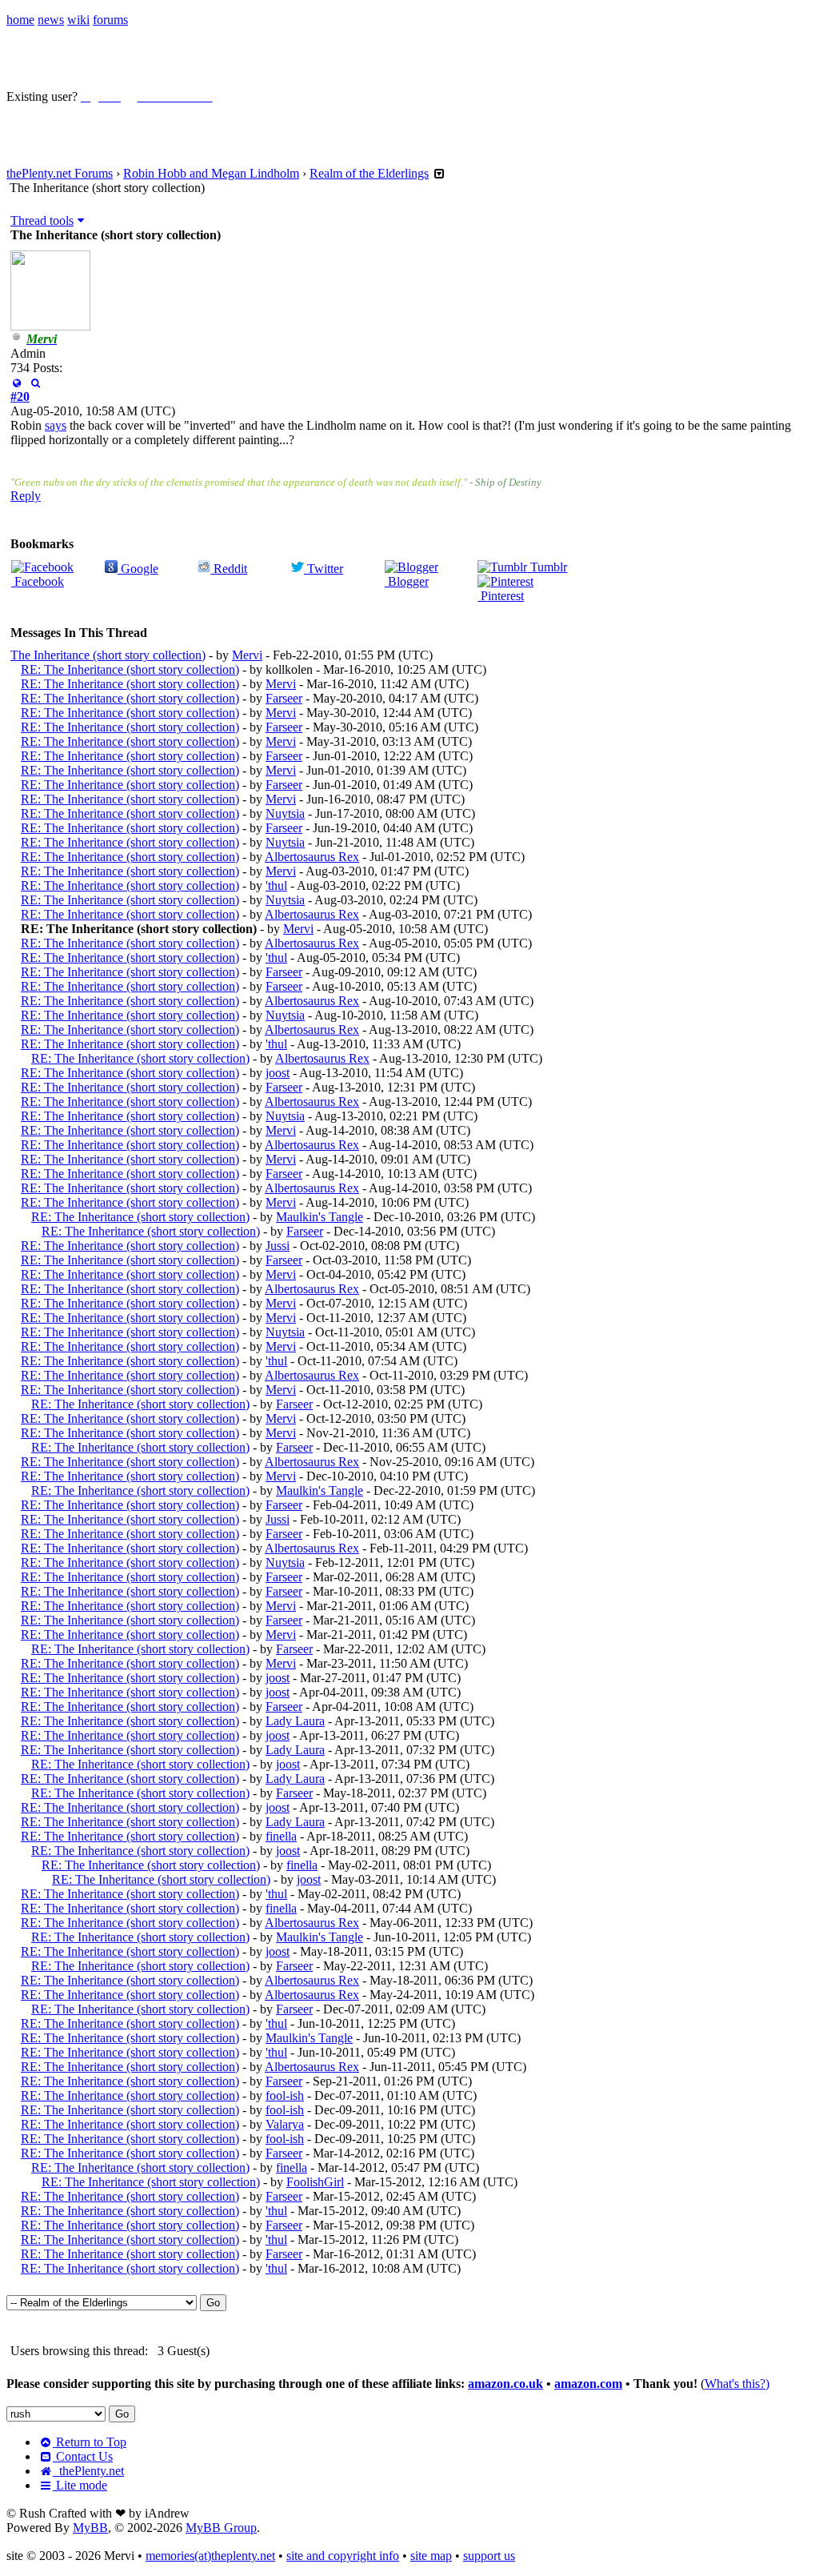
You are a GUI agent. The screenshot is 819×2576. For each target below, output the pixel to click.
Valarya (285, 2124)
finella (281, 1836)
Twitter (324, 569)
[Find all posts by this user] (35, 382)
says (56, 425)
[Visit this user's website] (16, 382)
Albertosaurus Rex (312, 857)
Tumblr (547, 567)
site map (431, 2556)
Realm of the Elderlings (369, 173)
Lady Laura (295, 1721)
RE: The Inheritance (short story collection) (130, 669)
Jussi (278, 1246)
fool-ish (285, 2095)
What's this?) (737, 2384)
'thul (276, 885)
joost (278, 1073)
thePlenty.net (88, 2471)
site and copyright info (343, 2556)
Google (138, 569)
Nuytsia (285, 813)
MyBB (90, 2528)
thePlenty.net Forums (60, 173)
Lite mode (80, 2485)
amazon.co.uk (505, 2384)
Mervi (247, 655)
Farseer (284, 698)
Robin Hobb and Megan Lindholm (211, 173)
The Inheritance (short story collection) (108, 655)
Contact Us (83, 2456)
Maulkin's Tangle (320, 1217)
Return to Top (90, 2442)
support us (489, 2556)
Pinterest (501, 596)
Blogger (407, 581)
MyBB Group (221, 2528)
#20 (20, 397)
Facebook (38, 581)
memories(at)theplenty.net (210, 2556)
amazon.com (588, 2384)
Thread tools (42, 220)
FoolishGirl (315, 2182)
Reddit (229, 569)
